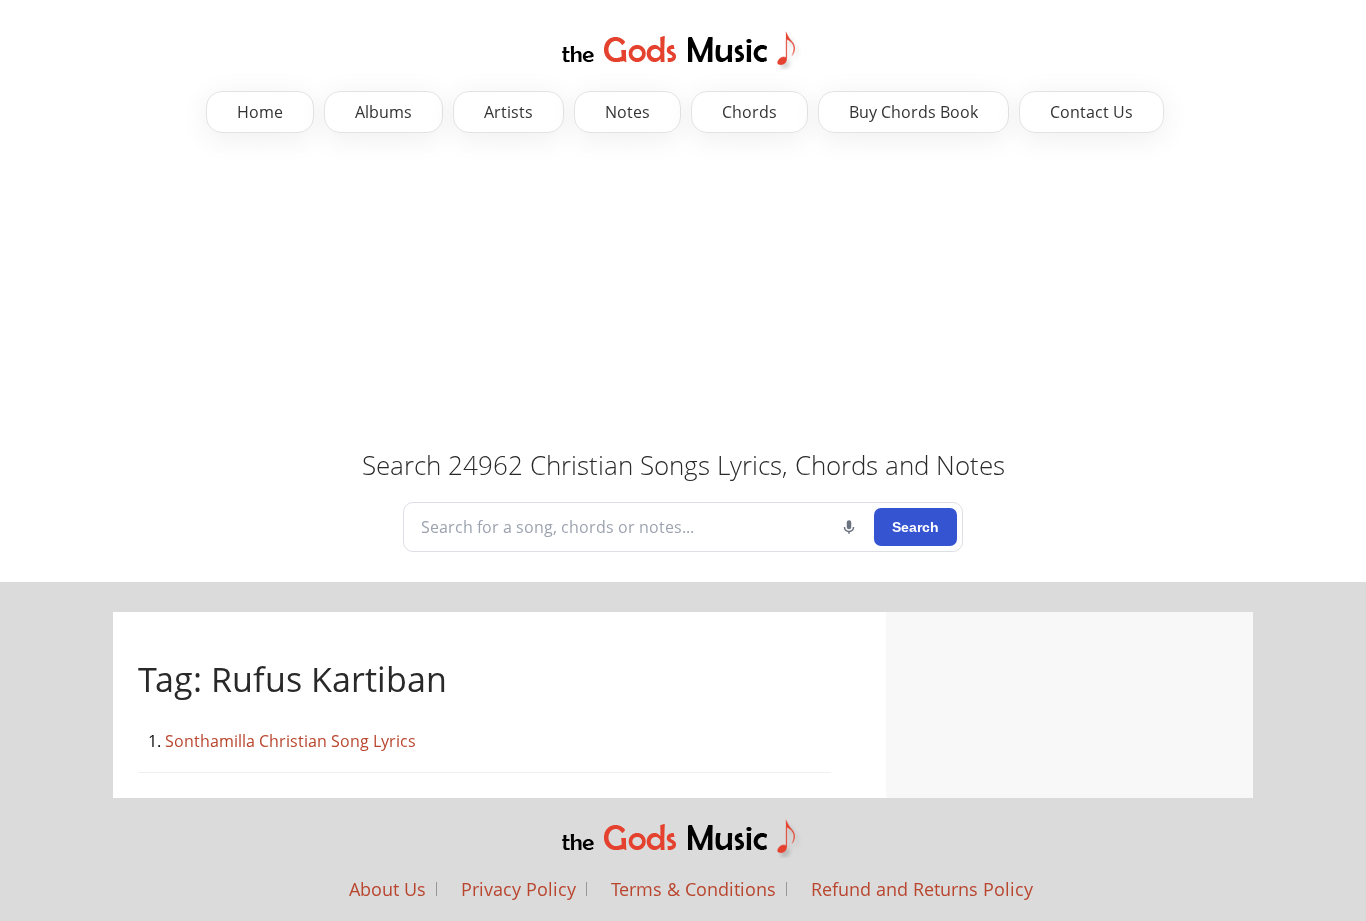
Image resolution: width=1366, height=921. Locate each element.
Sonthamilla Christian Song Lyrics (290, 741)
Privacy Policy (518, 889)
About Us (387, 889)
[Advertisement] (630, 293)
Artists (508, 112)
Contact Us (1091, 112)
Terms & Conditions (693, 889)
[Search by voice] (849, 527)
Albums (383, 112)
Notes (627, 112)
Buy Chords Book (913, 112)
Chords (749, 112)
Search (915, 527)
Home (260, 112)
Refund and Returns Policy (922, 889)
